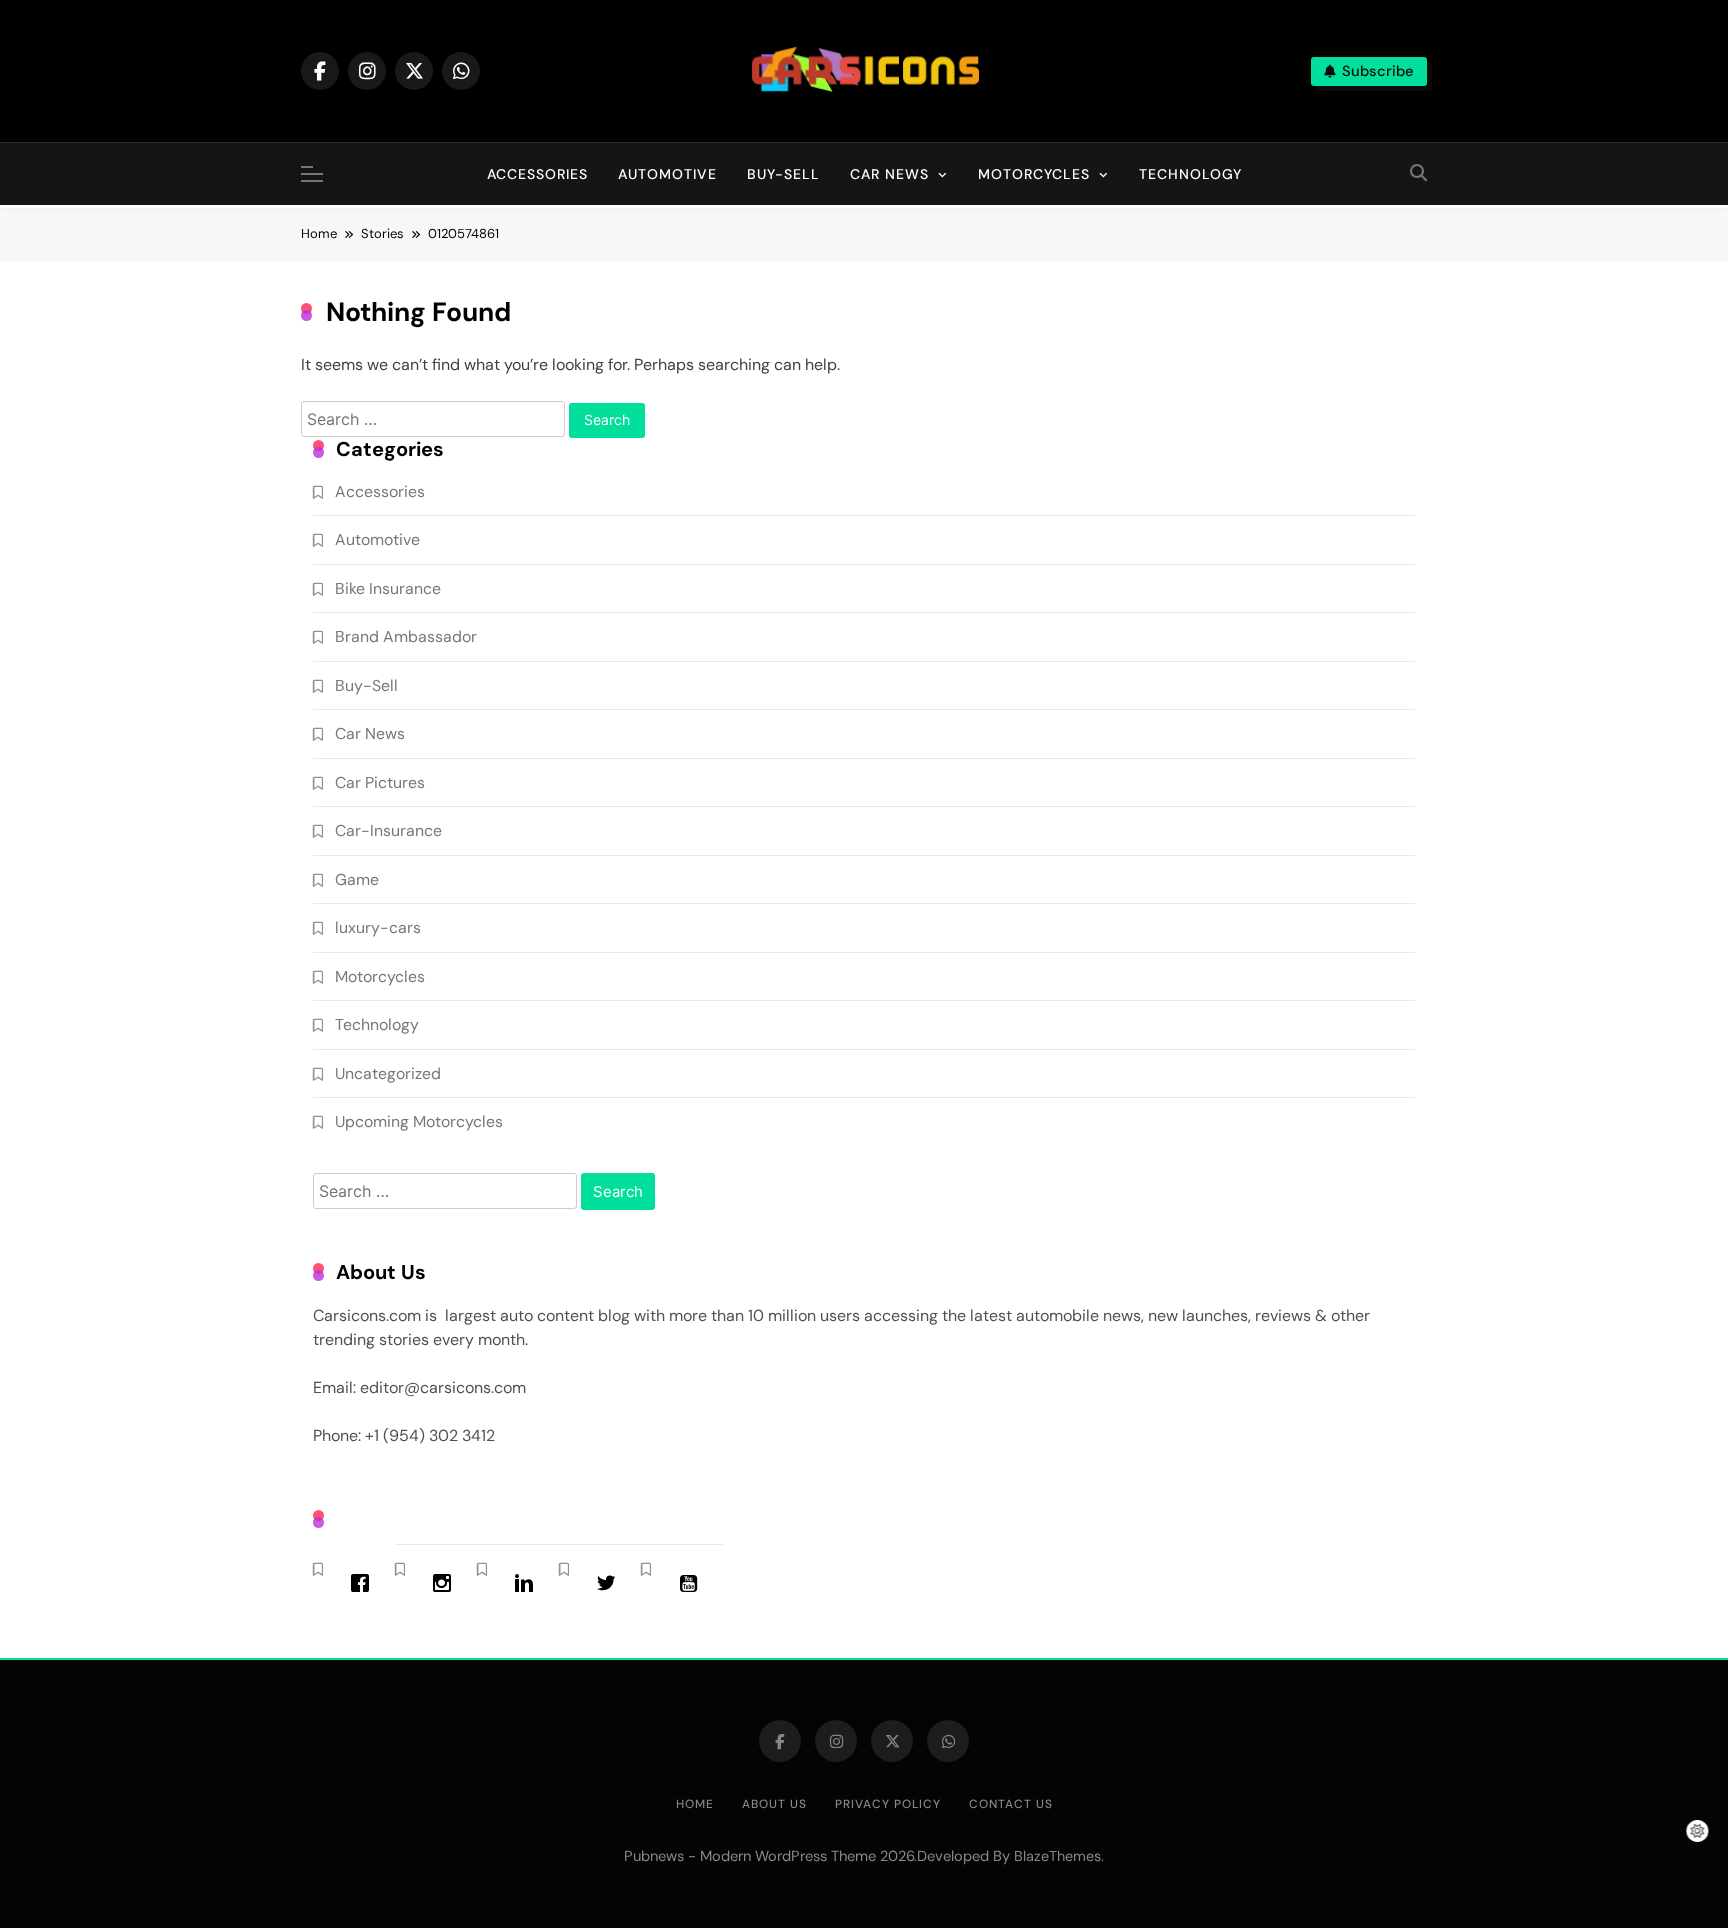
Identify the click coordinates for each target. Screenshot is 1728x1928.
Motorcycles (1034, 174)
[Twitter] (611, 1583)
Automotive (667, 174)
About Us (774, 1804)
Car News (889, 174)
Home (695, 1804)
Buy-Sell (783, 174)
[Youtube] (693, 1583)
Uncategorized (388, 1073)
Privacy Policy (888, 1804)
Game (357, 879)
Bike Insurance (388, 588)
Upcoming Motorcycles (419, 1121)
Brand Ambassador (406, 636)
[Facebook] (365, 1583)
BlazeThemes (1057, 1856)
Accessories (537, 174)
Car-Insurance (388, 830)
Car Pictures (380, 782)
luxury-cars (378, 927)
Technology (1190, 174)
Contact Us (1011, 1804)
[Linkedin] (529, 1583)
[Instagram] (447, 1583)
